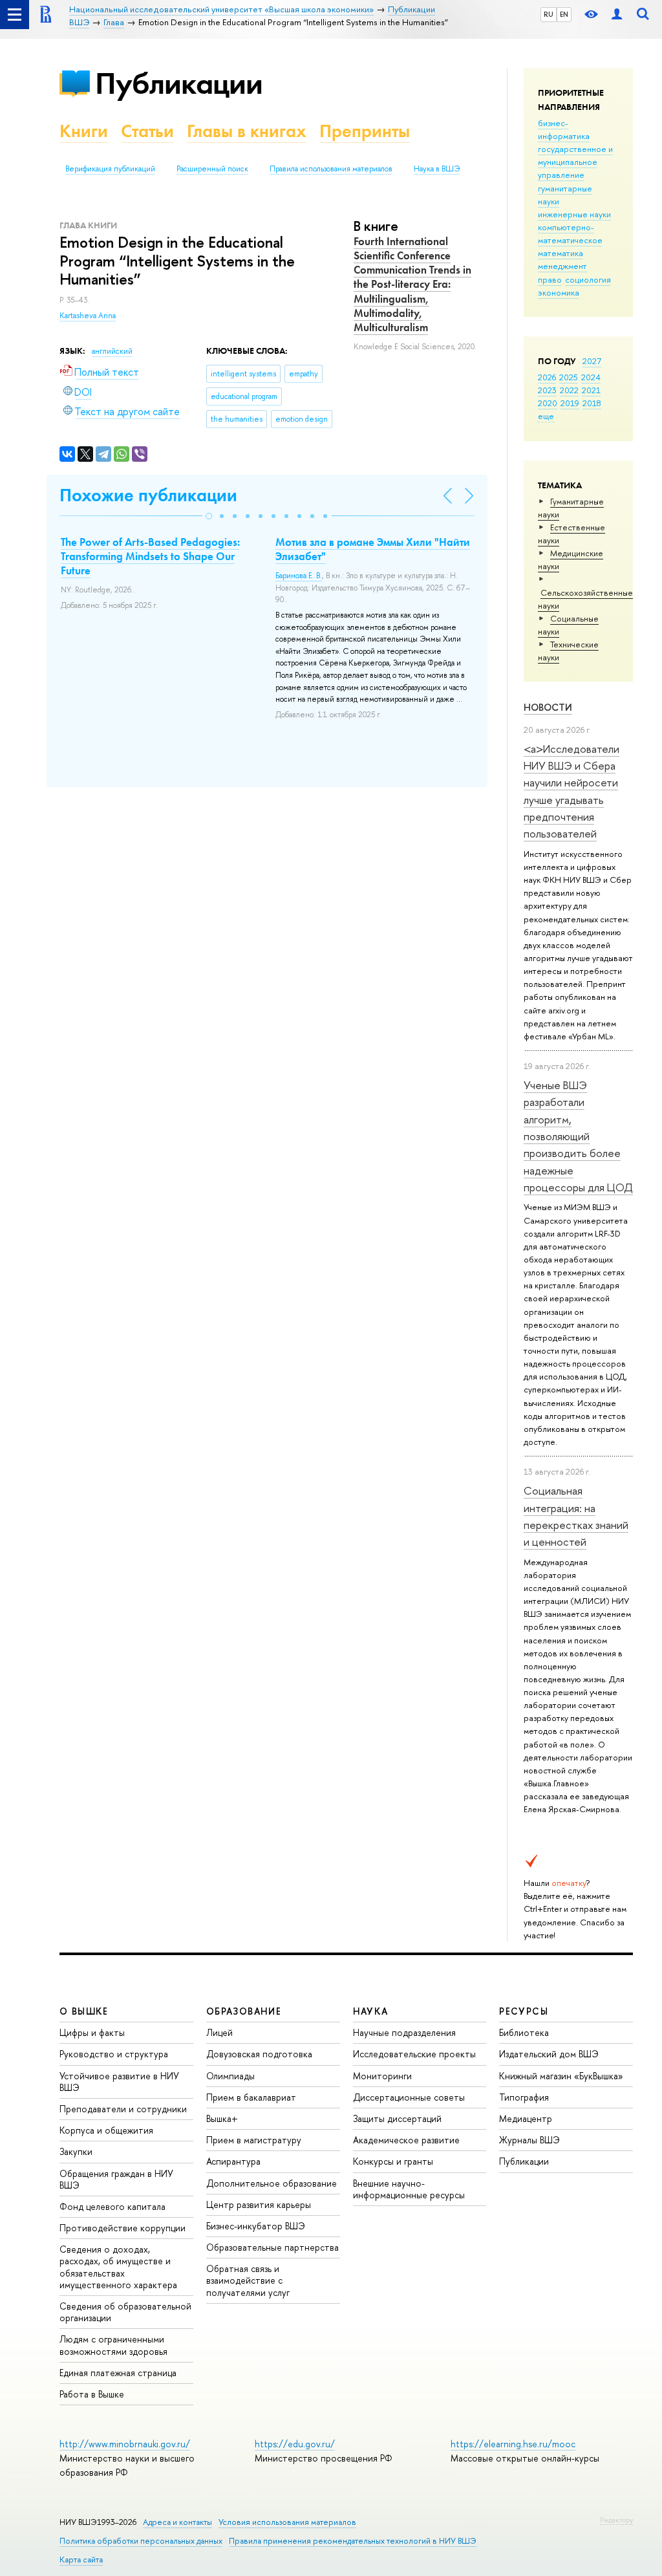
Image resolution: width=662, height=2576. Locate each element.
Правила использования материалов (331, 169)
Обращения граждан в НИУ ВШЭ (116, 2179)
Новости (548, 707)
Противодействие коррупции (123, 2228)
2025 (569, 377)
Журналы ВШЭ (529, 2140)
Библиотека (524, 2032)
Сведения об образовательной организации (125, 2312)
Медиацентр (526, 2118)
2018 (592, 403)
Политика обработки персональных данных (141, 2541)
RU (549, 14)
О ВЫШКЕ (84, 2011)
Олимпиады (230, 2076)
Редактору (616, 2520)
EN (564, 14)
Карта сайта (81, 2560)
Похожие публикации (148, 495)
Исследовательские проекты (414, 2054)
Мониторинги (382, 2076)
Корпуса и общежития (106, 2130)
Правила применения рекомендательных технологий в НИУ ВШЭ (353, 2541)
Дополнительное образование (272, 2183)
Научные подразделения (404, 2032)
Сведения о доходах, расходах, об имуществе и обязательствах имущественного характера (118, 2267)
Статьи (147, 131)
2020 (548, 403)
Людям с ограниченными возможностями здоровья (113, 2345)
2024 (591, 377)
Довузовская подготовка (259, 2054)
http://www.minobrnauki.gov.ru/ (125, 2444)
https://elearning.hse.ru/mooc (513, 2444)
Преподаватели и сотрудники (123, 2109)
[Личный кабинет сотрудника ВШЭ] (617, 15)
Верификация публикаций (110, 169)
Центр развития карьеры (259, 2204)
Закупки (76, 2151)
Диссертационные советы (409, 2097)
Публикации (179, 83)
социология (588, 279)
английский (112, 351)
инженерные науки (574, 214)
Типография (524, 2097)
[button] (209, 516)
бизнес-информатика (564, 129)
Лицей (219, 2032)
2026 (547, 377)
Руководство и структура (114, 2054)
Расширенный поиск (212, 169)
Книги (84, 131)
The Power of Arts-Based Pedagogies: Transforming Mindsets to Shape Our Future (150, 556)
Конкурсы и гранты (393, 2161)
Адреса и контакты (177, 2522)
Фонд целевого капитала (112, 2206)
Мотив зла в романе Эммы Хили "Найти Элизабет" (373, 549)
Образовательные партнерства (272, 2247)
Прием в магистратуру (254, 2140)
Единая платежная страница (118, 2373)
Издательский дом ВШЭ (549, 2054)
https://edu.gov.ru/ (295, 2444)
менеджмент (562, 266)
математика (561, 253)
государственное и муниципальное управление (575, 162)
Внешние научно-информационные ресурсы (409, 2189)
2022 (569, 390)
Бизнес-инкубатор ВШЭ (256, 2226)
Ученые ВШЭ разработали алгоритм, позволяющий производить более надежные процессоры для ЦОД (578, 1136)
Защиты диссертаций (397, 2118)
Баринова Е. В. (299, 576)
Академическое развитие (406, 2140)
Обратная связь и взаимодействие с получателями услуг (248, 2280)
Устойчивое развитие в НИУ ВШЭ (119, 2082)
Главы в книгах (247, 131)
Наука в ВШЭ (437, 169)
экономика (559, 292)
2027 (592, 361)
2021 (591, 390)
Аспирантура (233, 2161)
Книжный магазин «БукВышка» (561, 2076)
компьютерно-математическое (570, 233)
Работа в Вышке (92, 2394)
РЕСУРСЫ (524, 2011)
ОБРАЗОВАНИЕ (244, 2011)
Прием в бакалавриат (251, 2097)
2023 (547, 390)
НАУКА (371, 2011)
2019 (570, 403)
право (550, 279)
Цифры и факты (92, 2032)
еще (546, 416)
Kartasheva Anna (88, 316)
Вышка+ (222, 2118)
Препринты (365, 131)
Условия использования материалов (287, 2522)
